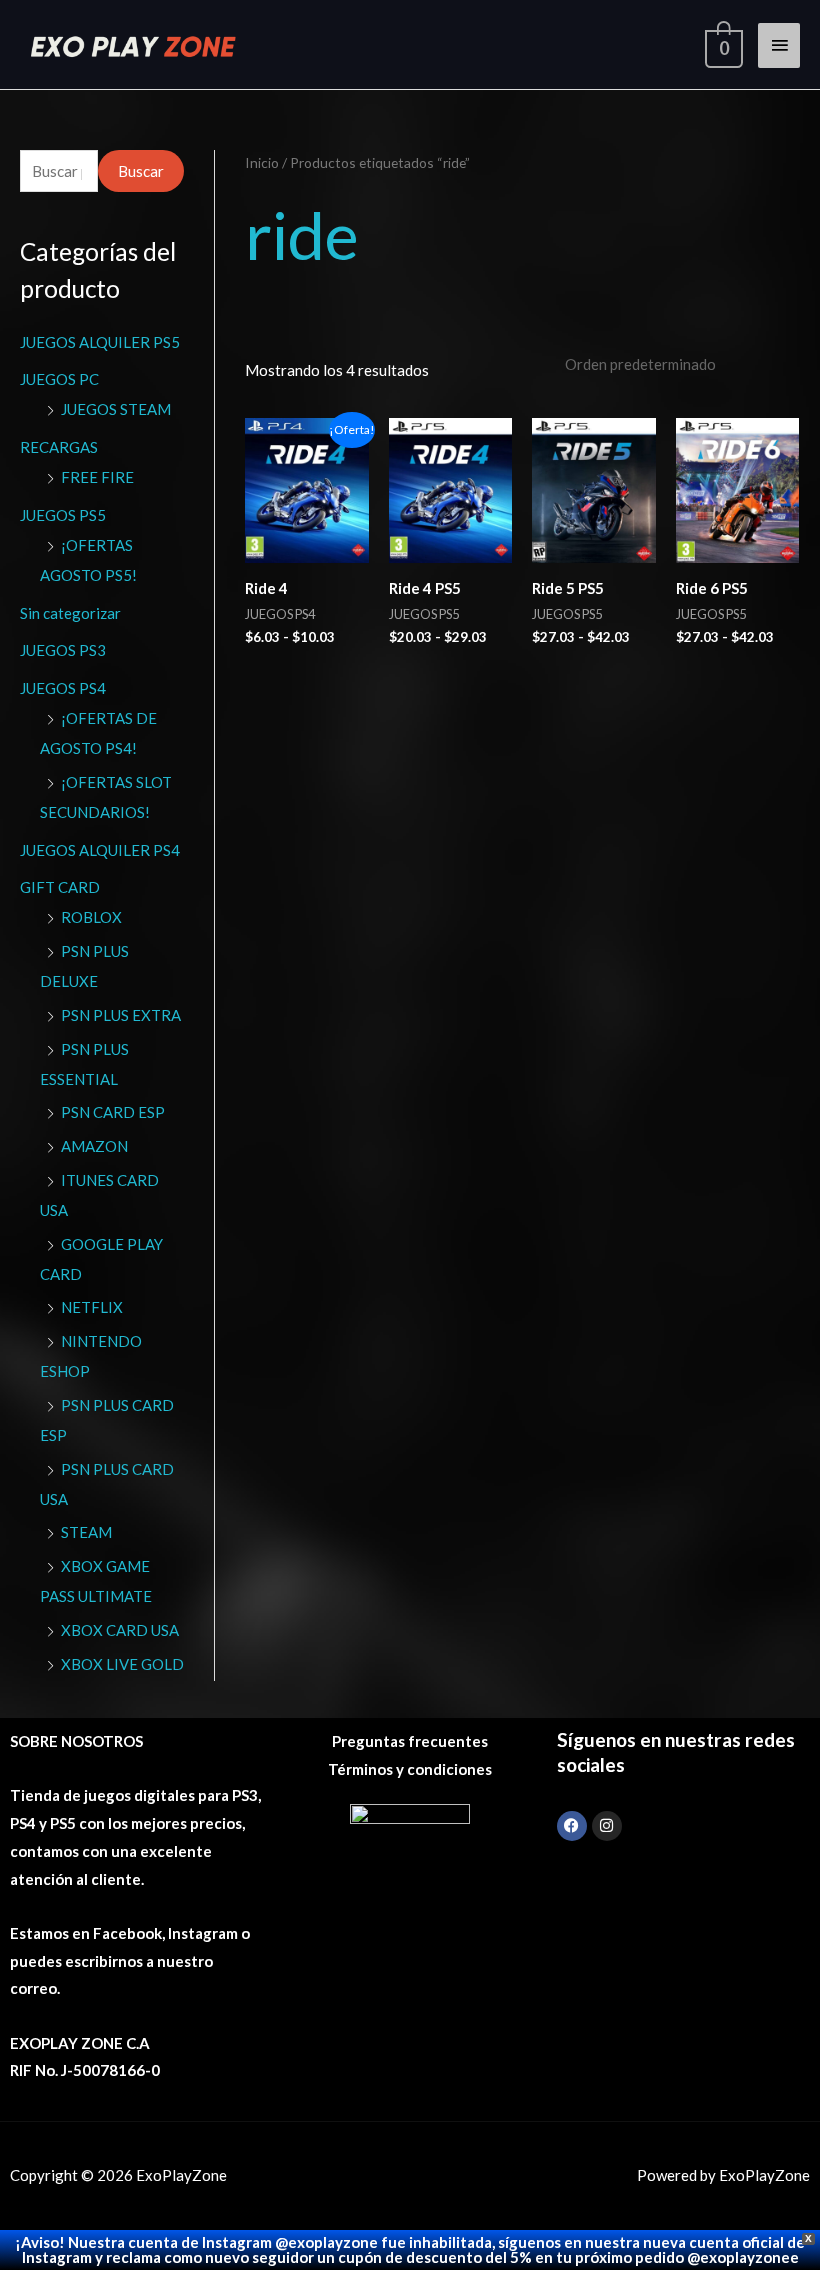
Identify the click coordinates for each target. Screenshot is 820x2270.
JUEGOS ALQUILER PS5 (100, 342)
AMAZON (94, 1146)
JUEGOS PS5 (63, 515)
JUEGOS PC (59, 379)
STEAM (86, 1532)
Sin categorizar (70, 613)
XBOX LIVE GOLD (122, 1664)
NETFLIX (92, 1307)
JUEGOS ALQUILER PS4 (100, 850)
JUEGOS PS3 (63, 650)
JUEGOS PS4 (63, 688)
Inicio (262, 162)
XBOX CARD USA (120, 1630)
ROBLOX (91, 917)
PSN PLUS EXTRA (121, 1015)
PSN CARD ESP (113, 1112)
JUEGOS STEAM (116, 409)
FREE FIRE (97, 477)
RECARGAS (59, 447)
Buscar (141, 171)
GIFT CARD (60, 887)
